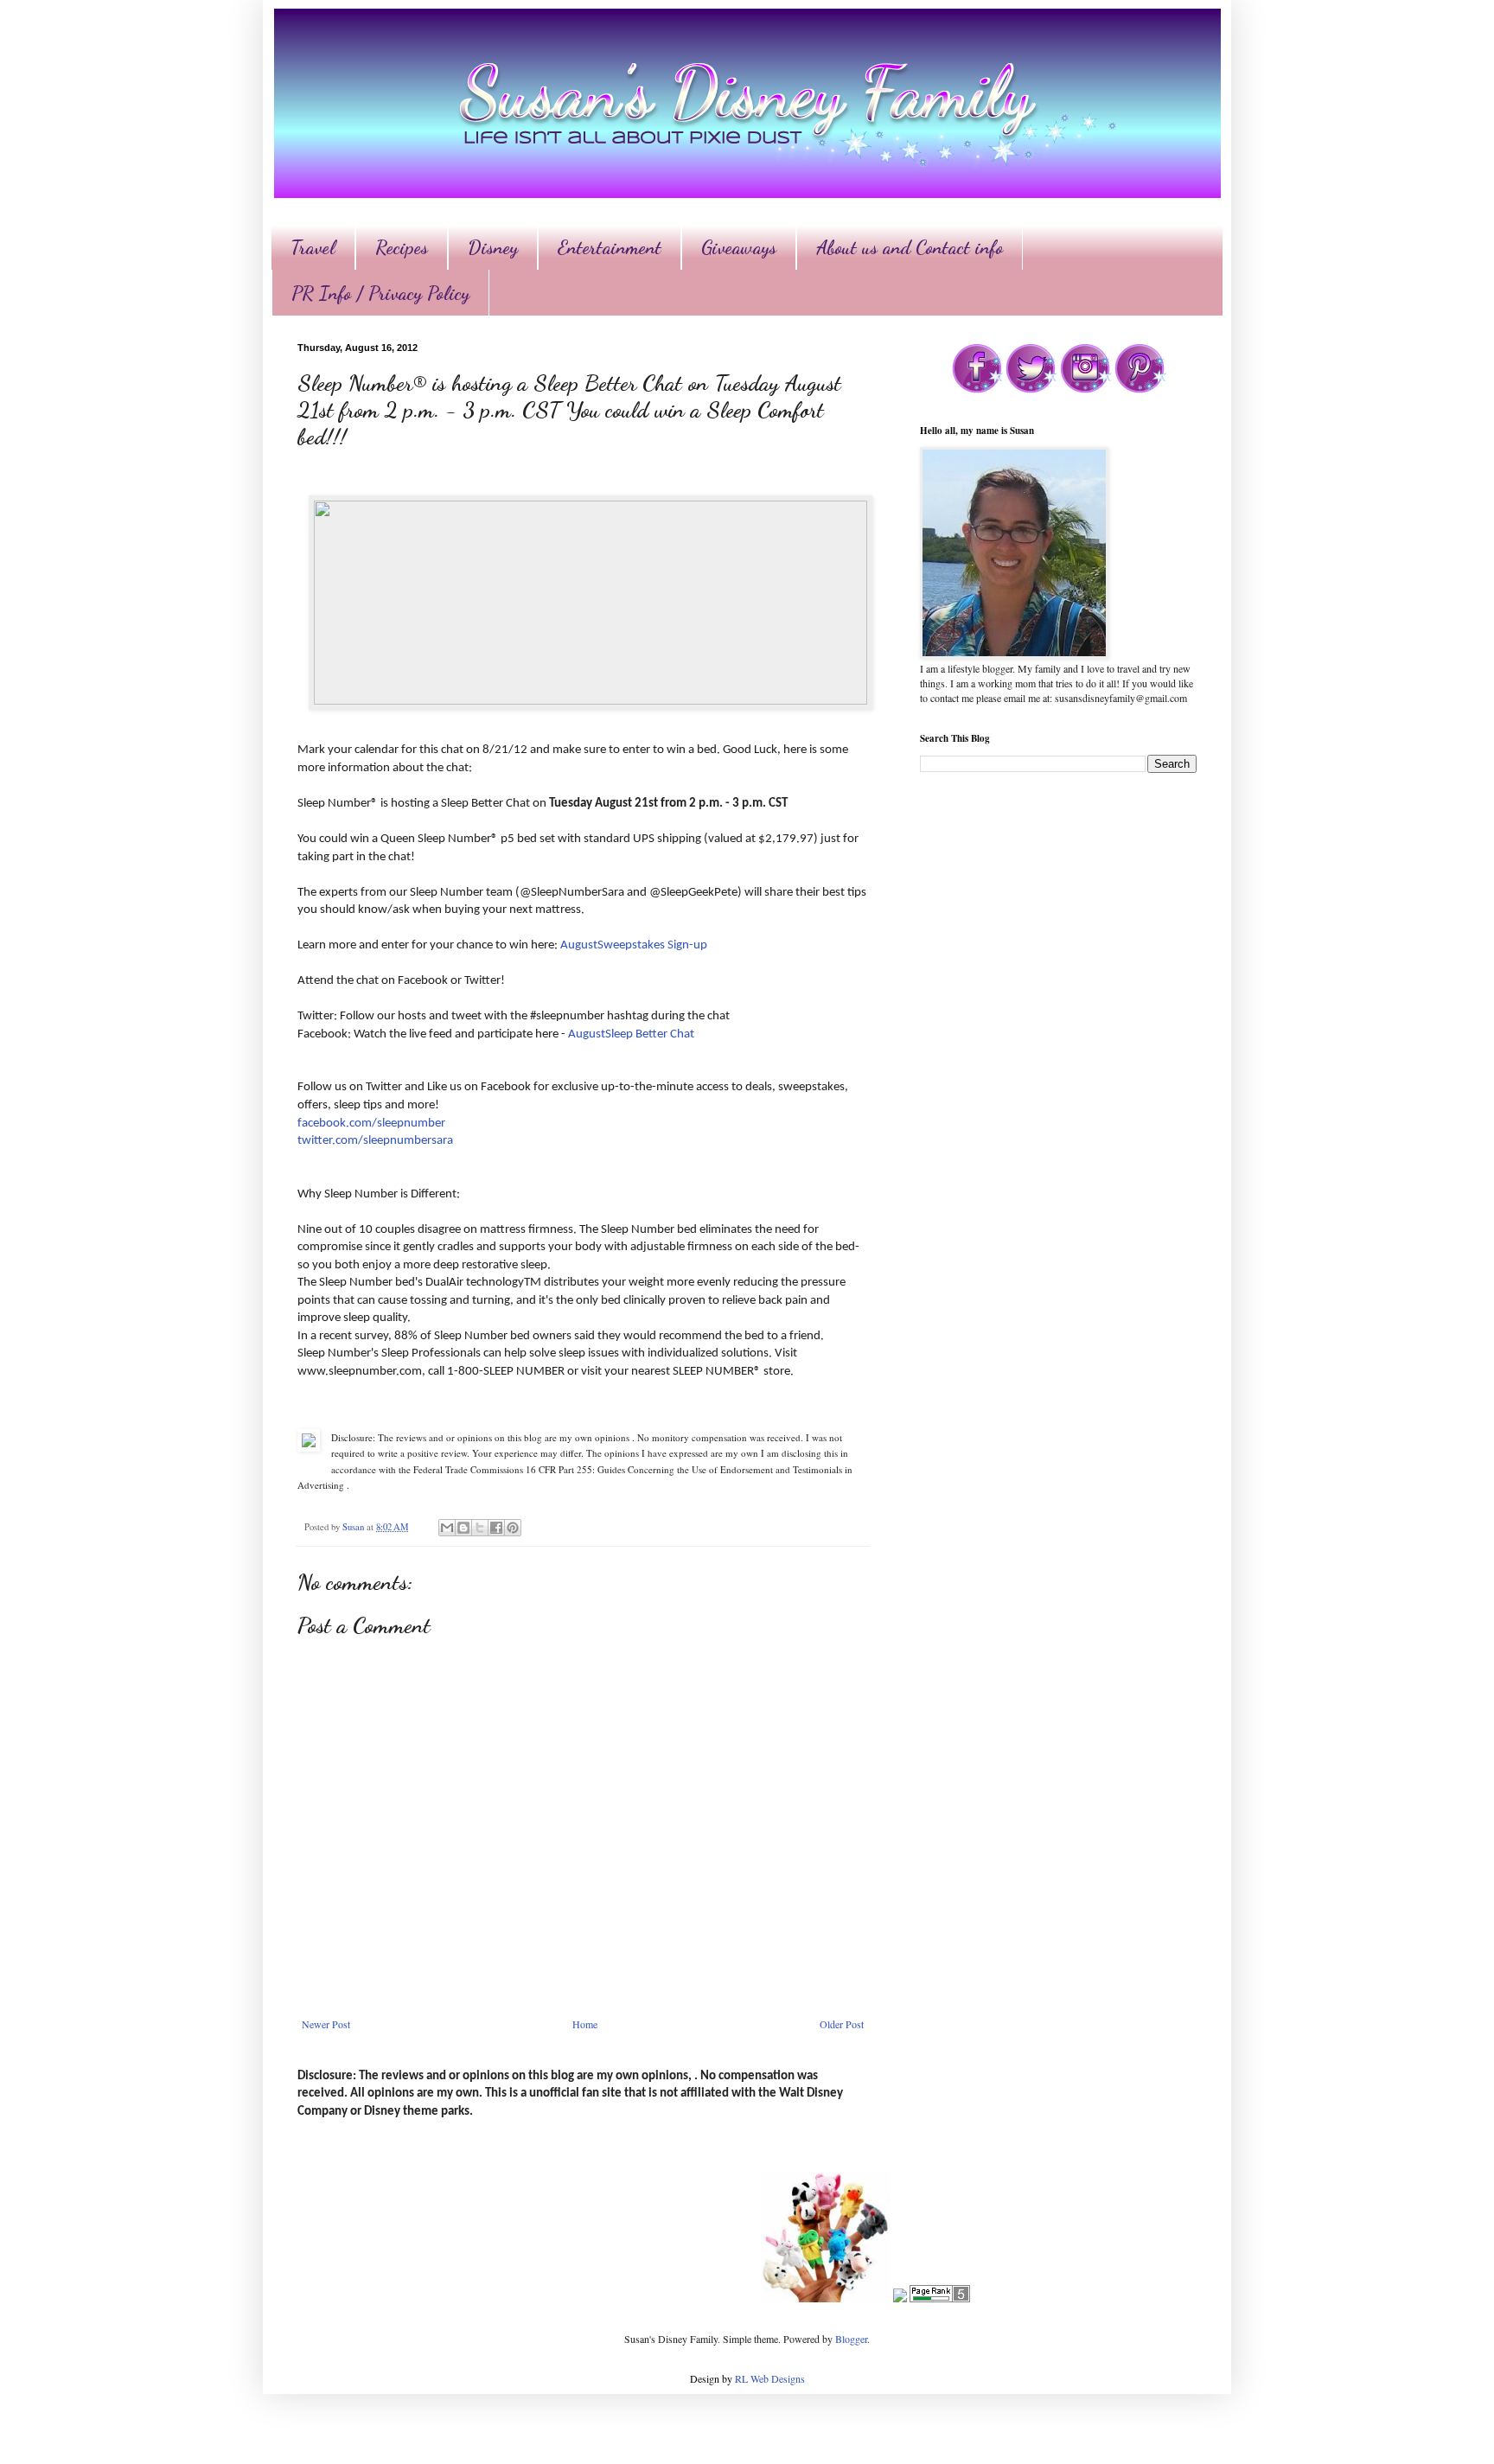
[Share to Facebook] (496, 1528)
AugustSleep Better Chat (632, 1034)
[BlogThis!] (463, 1528)
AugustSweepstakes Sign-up (634, 945)
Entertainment (610, 247)
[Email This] (447, 1528)
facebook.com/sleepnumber (371, 1123)
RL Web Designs (770, 2378)
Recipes (402, 247)
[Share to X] (480, 1528)
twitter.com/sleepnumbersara (375, 1141)
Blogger (851, 2339)
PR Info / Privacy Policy (380, 293)
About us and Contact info (910, 247)
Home (585, 2024)
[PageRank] (940, 2298)
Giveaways (739, 247)
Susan (354, 1527)
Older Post (842, 2024)
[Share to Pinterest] (513, 1528)
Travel (313, 247)
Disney (493, 247)
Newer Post (326, 2024)
